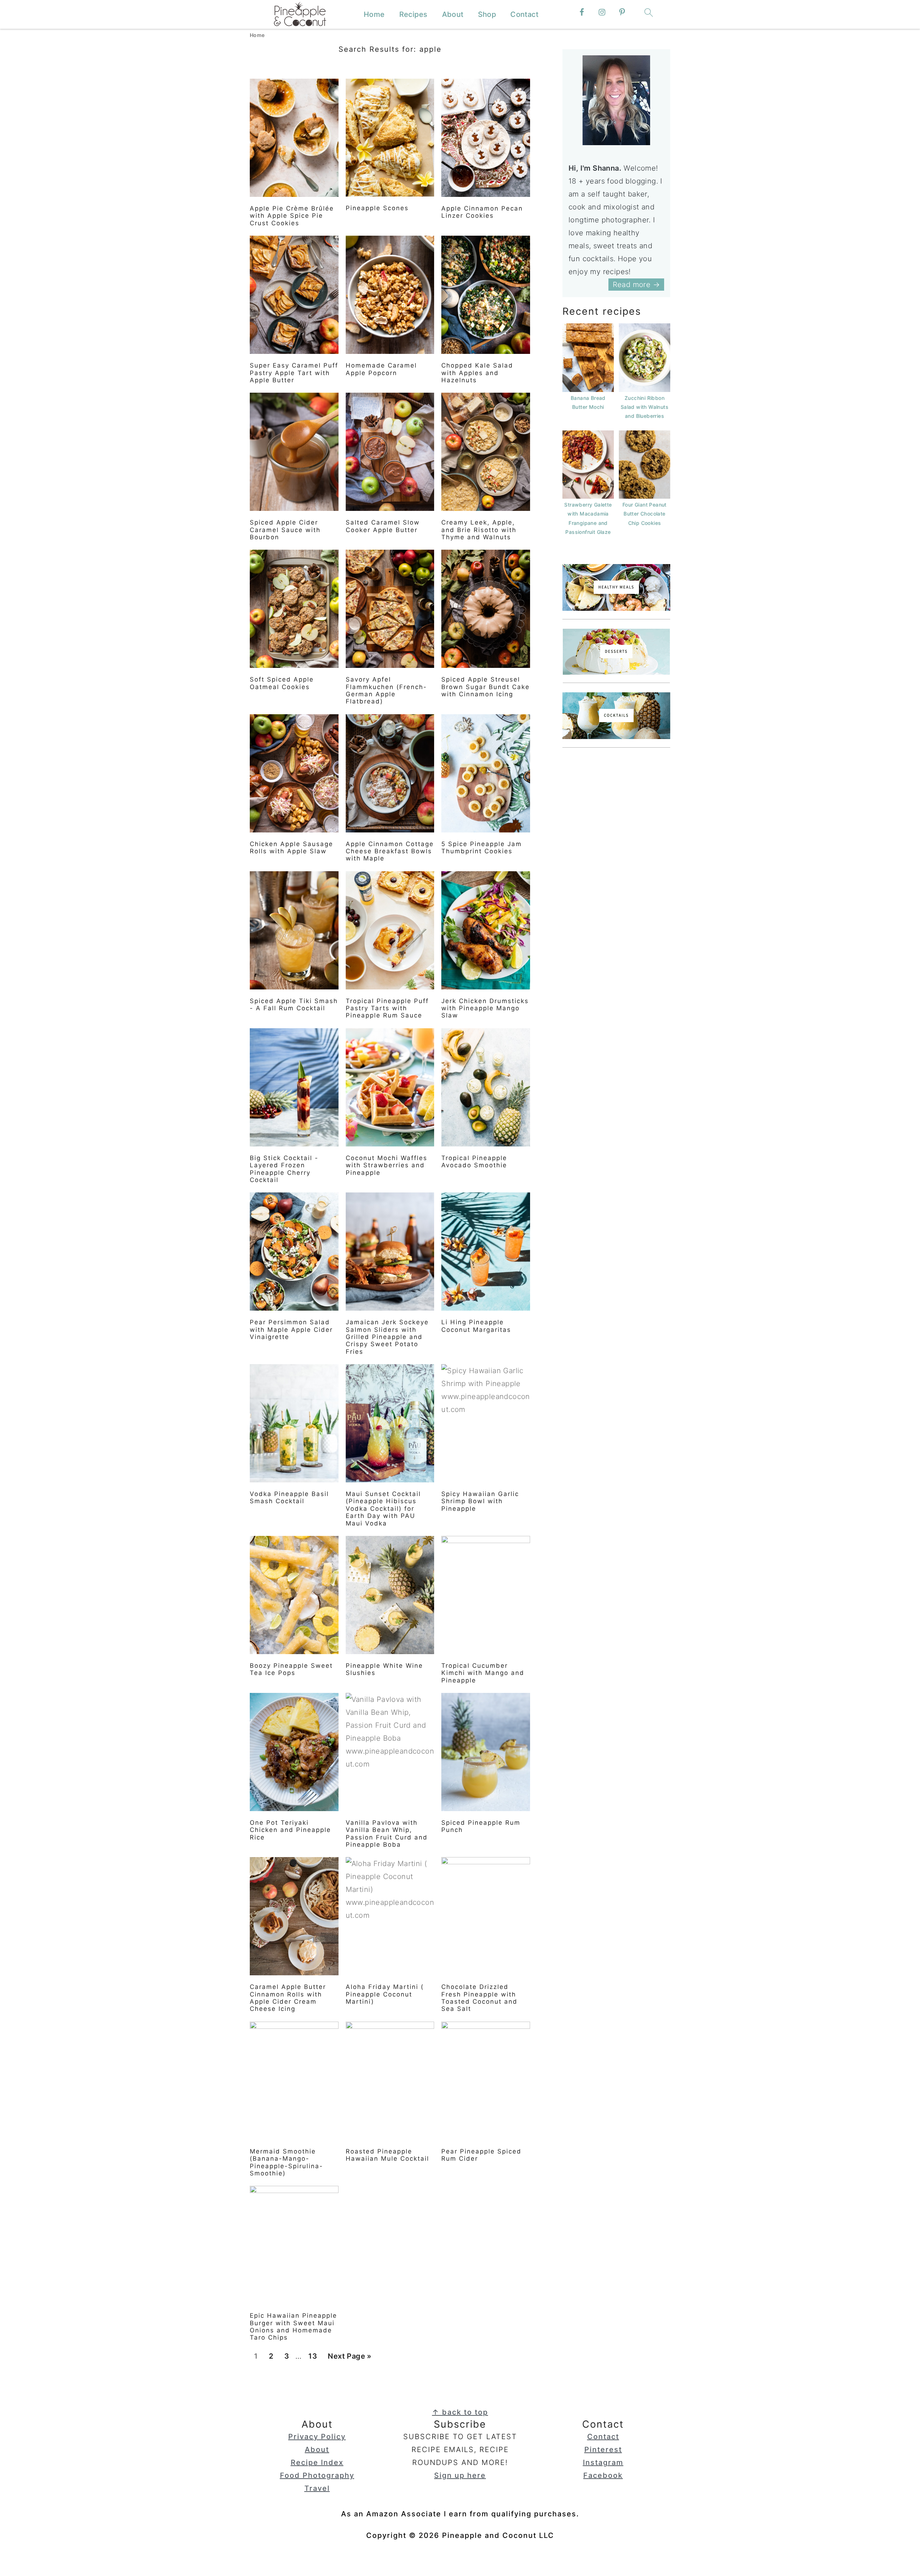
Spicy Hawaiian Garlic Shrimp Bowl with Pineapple (480, 1501)
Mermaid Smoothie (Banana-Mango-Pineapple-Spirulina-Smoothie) (286, 2162)
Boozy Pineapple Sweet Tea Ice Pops (291, 1669)
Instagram (603, 2462)
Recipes (413, 14)
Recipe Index (317, 2462)
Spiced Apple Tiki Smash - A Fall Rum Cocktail (294, 1005)
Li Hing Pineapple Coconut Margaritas (476, 1326)
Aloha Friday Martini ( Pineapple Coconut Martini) (385, 1994)
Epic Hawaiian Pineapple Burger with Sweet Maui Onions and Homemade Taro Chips (293, 2326)
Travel (317, 2488)
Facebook (603, 2475)
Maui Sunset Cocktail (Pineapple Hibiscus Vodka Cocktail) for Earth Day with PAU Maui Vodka (383, 1509)
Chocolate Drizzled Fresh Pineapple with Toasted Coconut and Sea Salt (479, 1998)
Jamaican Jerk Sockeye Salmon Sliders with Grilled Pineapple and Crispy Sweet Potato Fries (387, 1337)
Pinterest (603, 2450)
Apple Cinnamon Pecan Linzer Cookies (482, 212)
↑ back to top (460, 2412)
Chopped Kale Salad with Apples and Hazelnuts (477, 373)
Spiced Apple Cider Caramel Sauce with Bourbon (285, 530)
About (453, 14)
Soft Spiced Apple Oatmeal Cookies (282, 683)
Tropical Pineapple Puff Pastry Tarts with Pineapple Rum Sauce (387, 1008)
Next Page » (349, 2358)
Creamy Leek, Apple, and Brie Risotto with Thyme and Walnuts (479, 530)
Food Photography (317, 2475)
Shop (487, 14)
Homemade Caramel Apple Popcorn (381, 369)
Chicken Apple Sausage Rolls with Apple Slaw (291, 848)
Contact (524, 14)
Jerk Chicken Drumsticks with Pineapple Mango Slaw (485, 1008)
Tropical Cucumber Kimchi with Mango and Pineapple (483, 1673)
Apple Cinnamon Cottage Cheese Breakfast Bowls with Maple (390, 851)
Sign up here (460, 2475)
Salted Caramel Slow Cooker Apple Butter (383, 526)
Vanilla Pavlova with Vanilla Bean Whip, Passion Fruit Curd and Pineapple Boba (387, 1834)
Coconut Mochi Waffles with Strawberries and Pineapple (387, 1165)
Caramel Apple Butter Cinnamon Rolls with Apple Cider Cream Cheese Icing (288, 1998)
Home (374, 14)
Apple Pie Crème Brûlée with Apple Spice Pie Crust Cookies (292, 216)
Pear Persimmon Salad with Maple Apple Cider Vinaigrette (291, 1329)
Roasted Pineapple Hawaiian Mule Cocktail (387, 2155)
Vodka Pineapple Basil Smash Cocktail (289, 1497)
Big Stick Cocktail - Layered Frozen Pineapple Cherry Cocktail (284, 1169)
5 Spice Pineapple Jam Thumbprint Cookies (482, 848)
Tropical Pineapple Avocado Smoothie (474, 1162)
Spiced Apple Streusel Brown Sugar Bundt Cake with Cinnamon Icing (486, 687)
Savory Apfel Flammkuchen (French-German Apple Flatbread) (386, 690)
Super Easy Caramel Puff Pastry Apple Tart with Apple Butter (294, 373)
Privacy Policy (317, 2437)
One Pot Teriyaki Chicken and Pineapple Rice (290, 1830)
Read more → (636, 285)
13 (312, 2358)
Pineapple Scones (377, 208)
